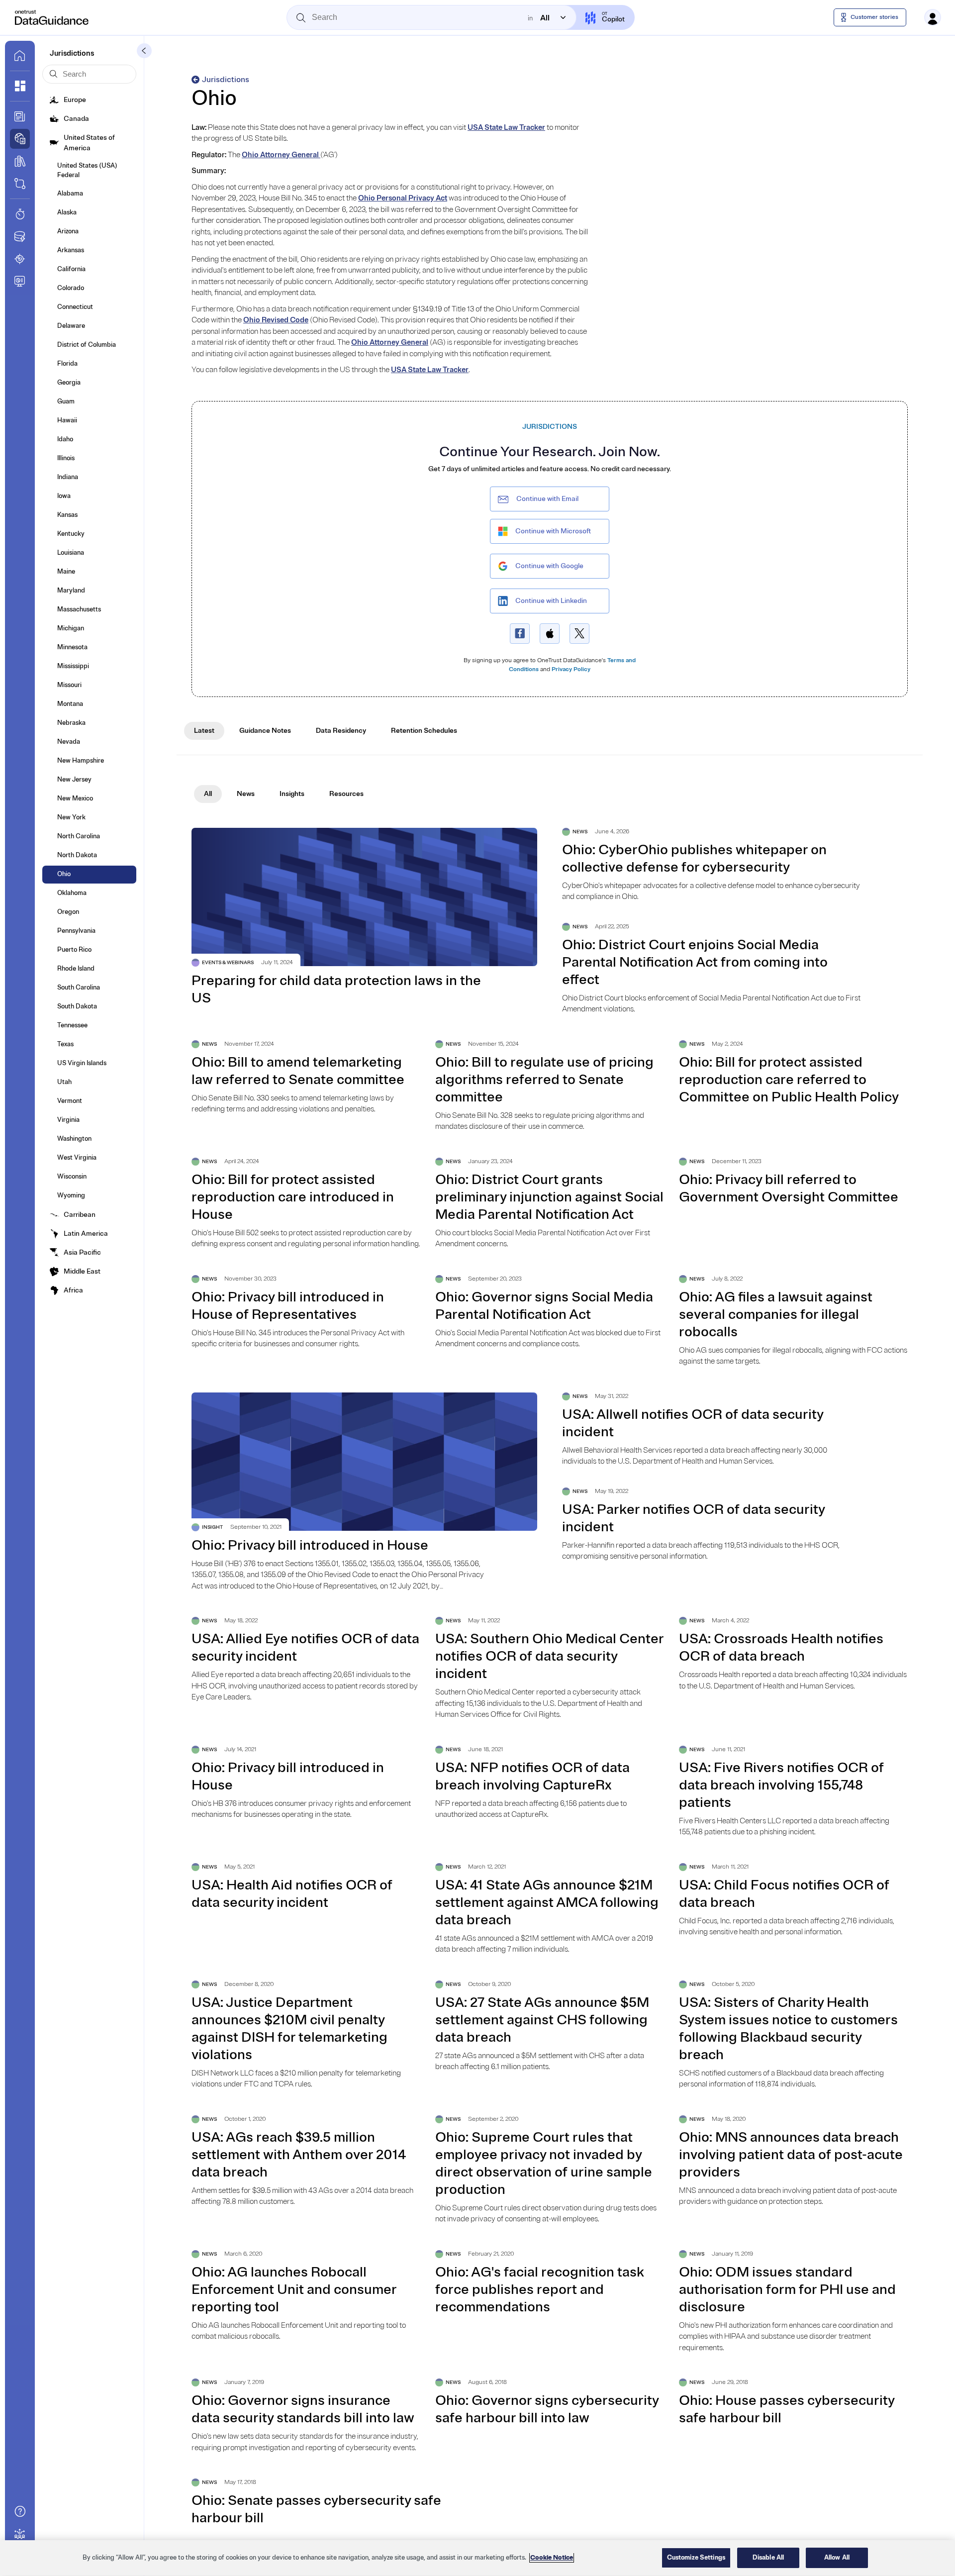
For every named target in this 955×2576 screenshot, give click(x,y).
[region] (477, 2558)
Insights (292, 794)
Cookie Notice (552, 2558)
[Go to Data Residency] (20, 236)
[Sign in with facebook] (520, 634)
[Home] (52, 17)
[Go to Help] (20, 2511)
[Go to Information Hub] (20, 116)
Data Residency (341, 731)
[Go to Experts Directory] (20, 2534)
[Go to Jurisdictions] (20, 139)
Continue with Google (549, 566)
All (208, 794)
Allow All (837, 2558)
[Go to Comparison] (20, 184)
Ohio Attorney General (281, 155)
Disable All (768, 2558)
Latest (204, 731)
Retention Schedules (424, 731)
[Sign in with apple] (550, 634)
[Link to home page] (20, 56)
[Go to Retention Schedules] (20, 214)
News (246, 794)
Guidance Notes (265, 731)
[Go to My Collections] (20, 86)
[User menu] (933, 17)
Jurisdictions (226, 80)
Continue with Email (547, 499)
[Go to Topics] (20, 161)
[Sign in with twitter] (579, 634)
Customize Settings (696, 2558)
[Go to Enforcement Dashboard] (20, 281)
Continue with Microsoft (553, 531)
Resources (346, 794)
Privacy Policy (571, 669)
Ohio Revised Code (276, 320)
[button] (144, 51)
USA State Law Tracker (506, 128)
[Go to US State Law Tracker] (20, 259)
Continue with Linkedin (551, 601)
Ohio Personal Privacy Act (403, 198)
